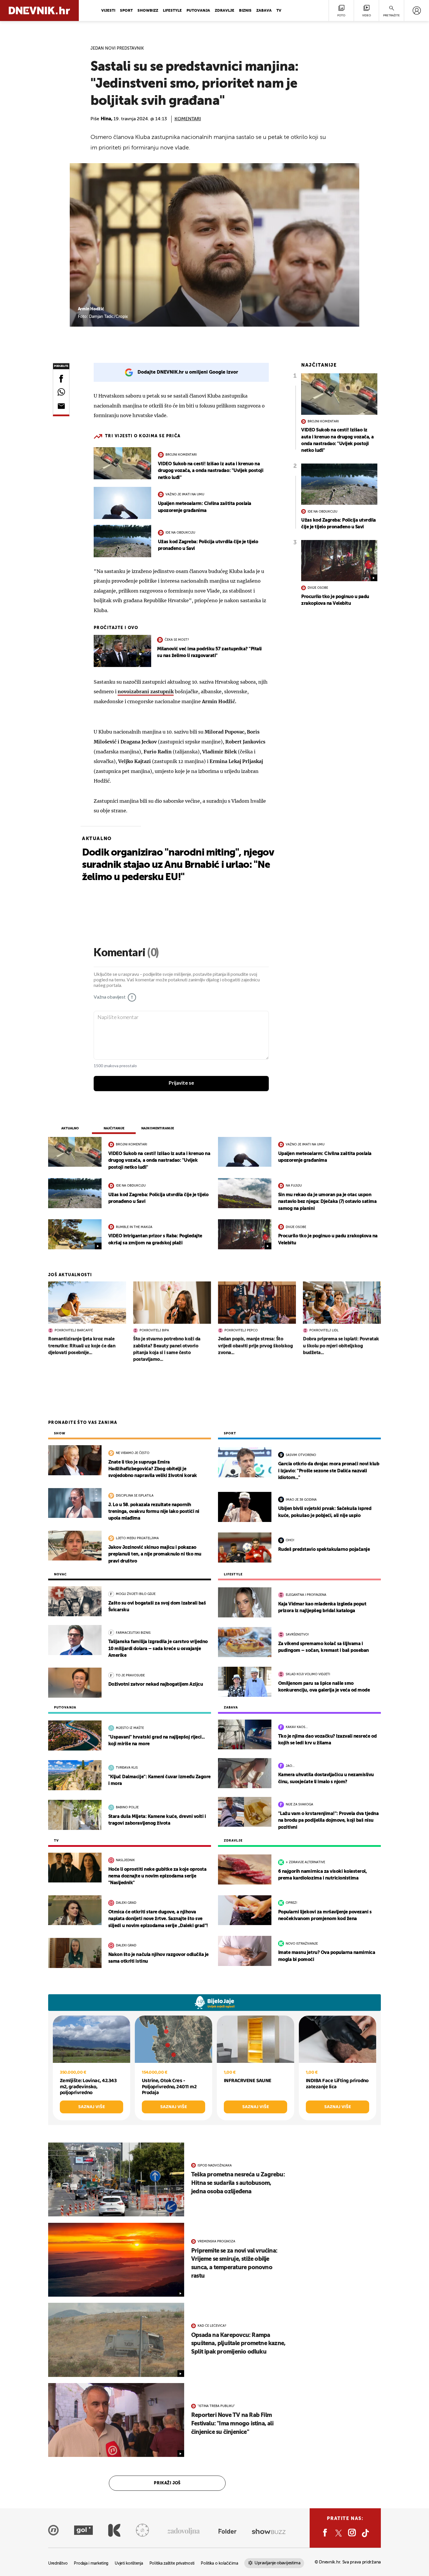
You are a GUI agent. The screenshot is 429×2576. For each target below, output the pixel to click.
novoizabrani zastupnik (146, 692)
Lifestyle (172, 11)
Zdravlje (225, 11)
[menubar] (417, 11)
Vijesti (108, 11)
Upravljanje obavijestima (277, 2563)
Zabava (264, 11)
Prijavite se (181, 1083)
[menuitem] (417, 11)
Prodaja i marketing (91, 2564)
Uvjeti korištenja (129, 2564)
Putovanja (198, 11)
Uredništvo (58, 2564)
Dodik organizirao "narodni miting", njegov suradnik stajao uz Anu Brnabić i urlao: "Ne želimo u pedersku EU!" (178, 865)
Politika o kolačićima (219, 2564)
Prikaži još (167, 2483)
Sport (126, 11)
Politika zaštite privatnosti (172, 2564)
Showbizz (148, 11)
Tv (279, 11)
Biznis (245, 11)
